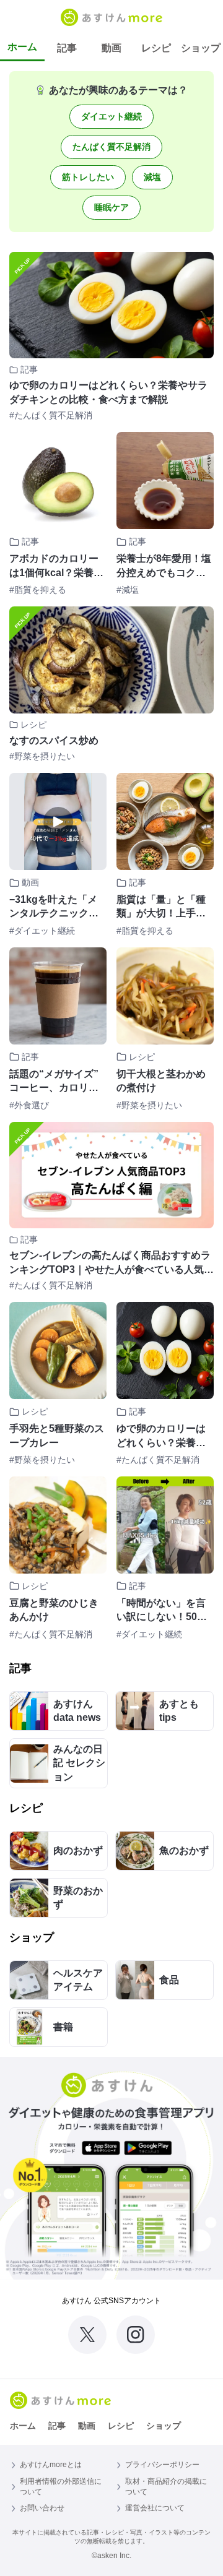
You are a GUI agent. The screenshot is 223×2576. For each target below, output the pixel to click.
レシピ (156, 48)
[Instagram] (136, 2335)
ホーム (22, 47)
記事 (67, 48)
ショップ (201, 48)
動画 (111, 48)
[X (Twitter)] (87, 2335)
